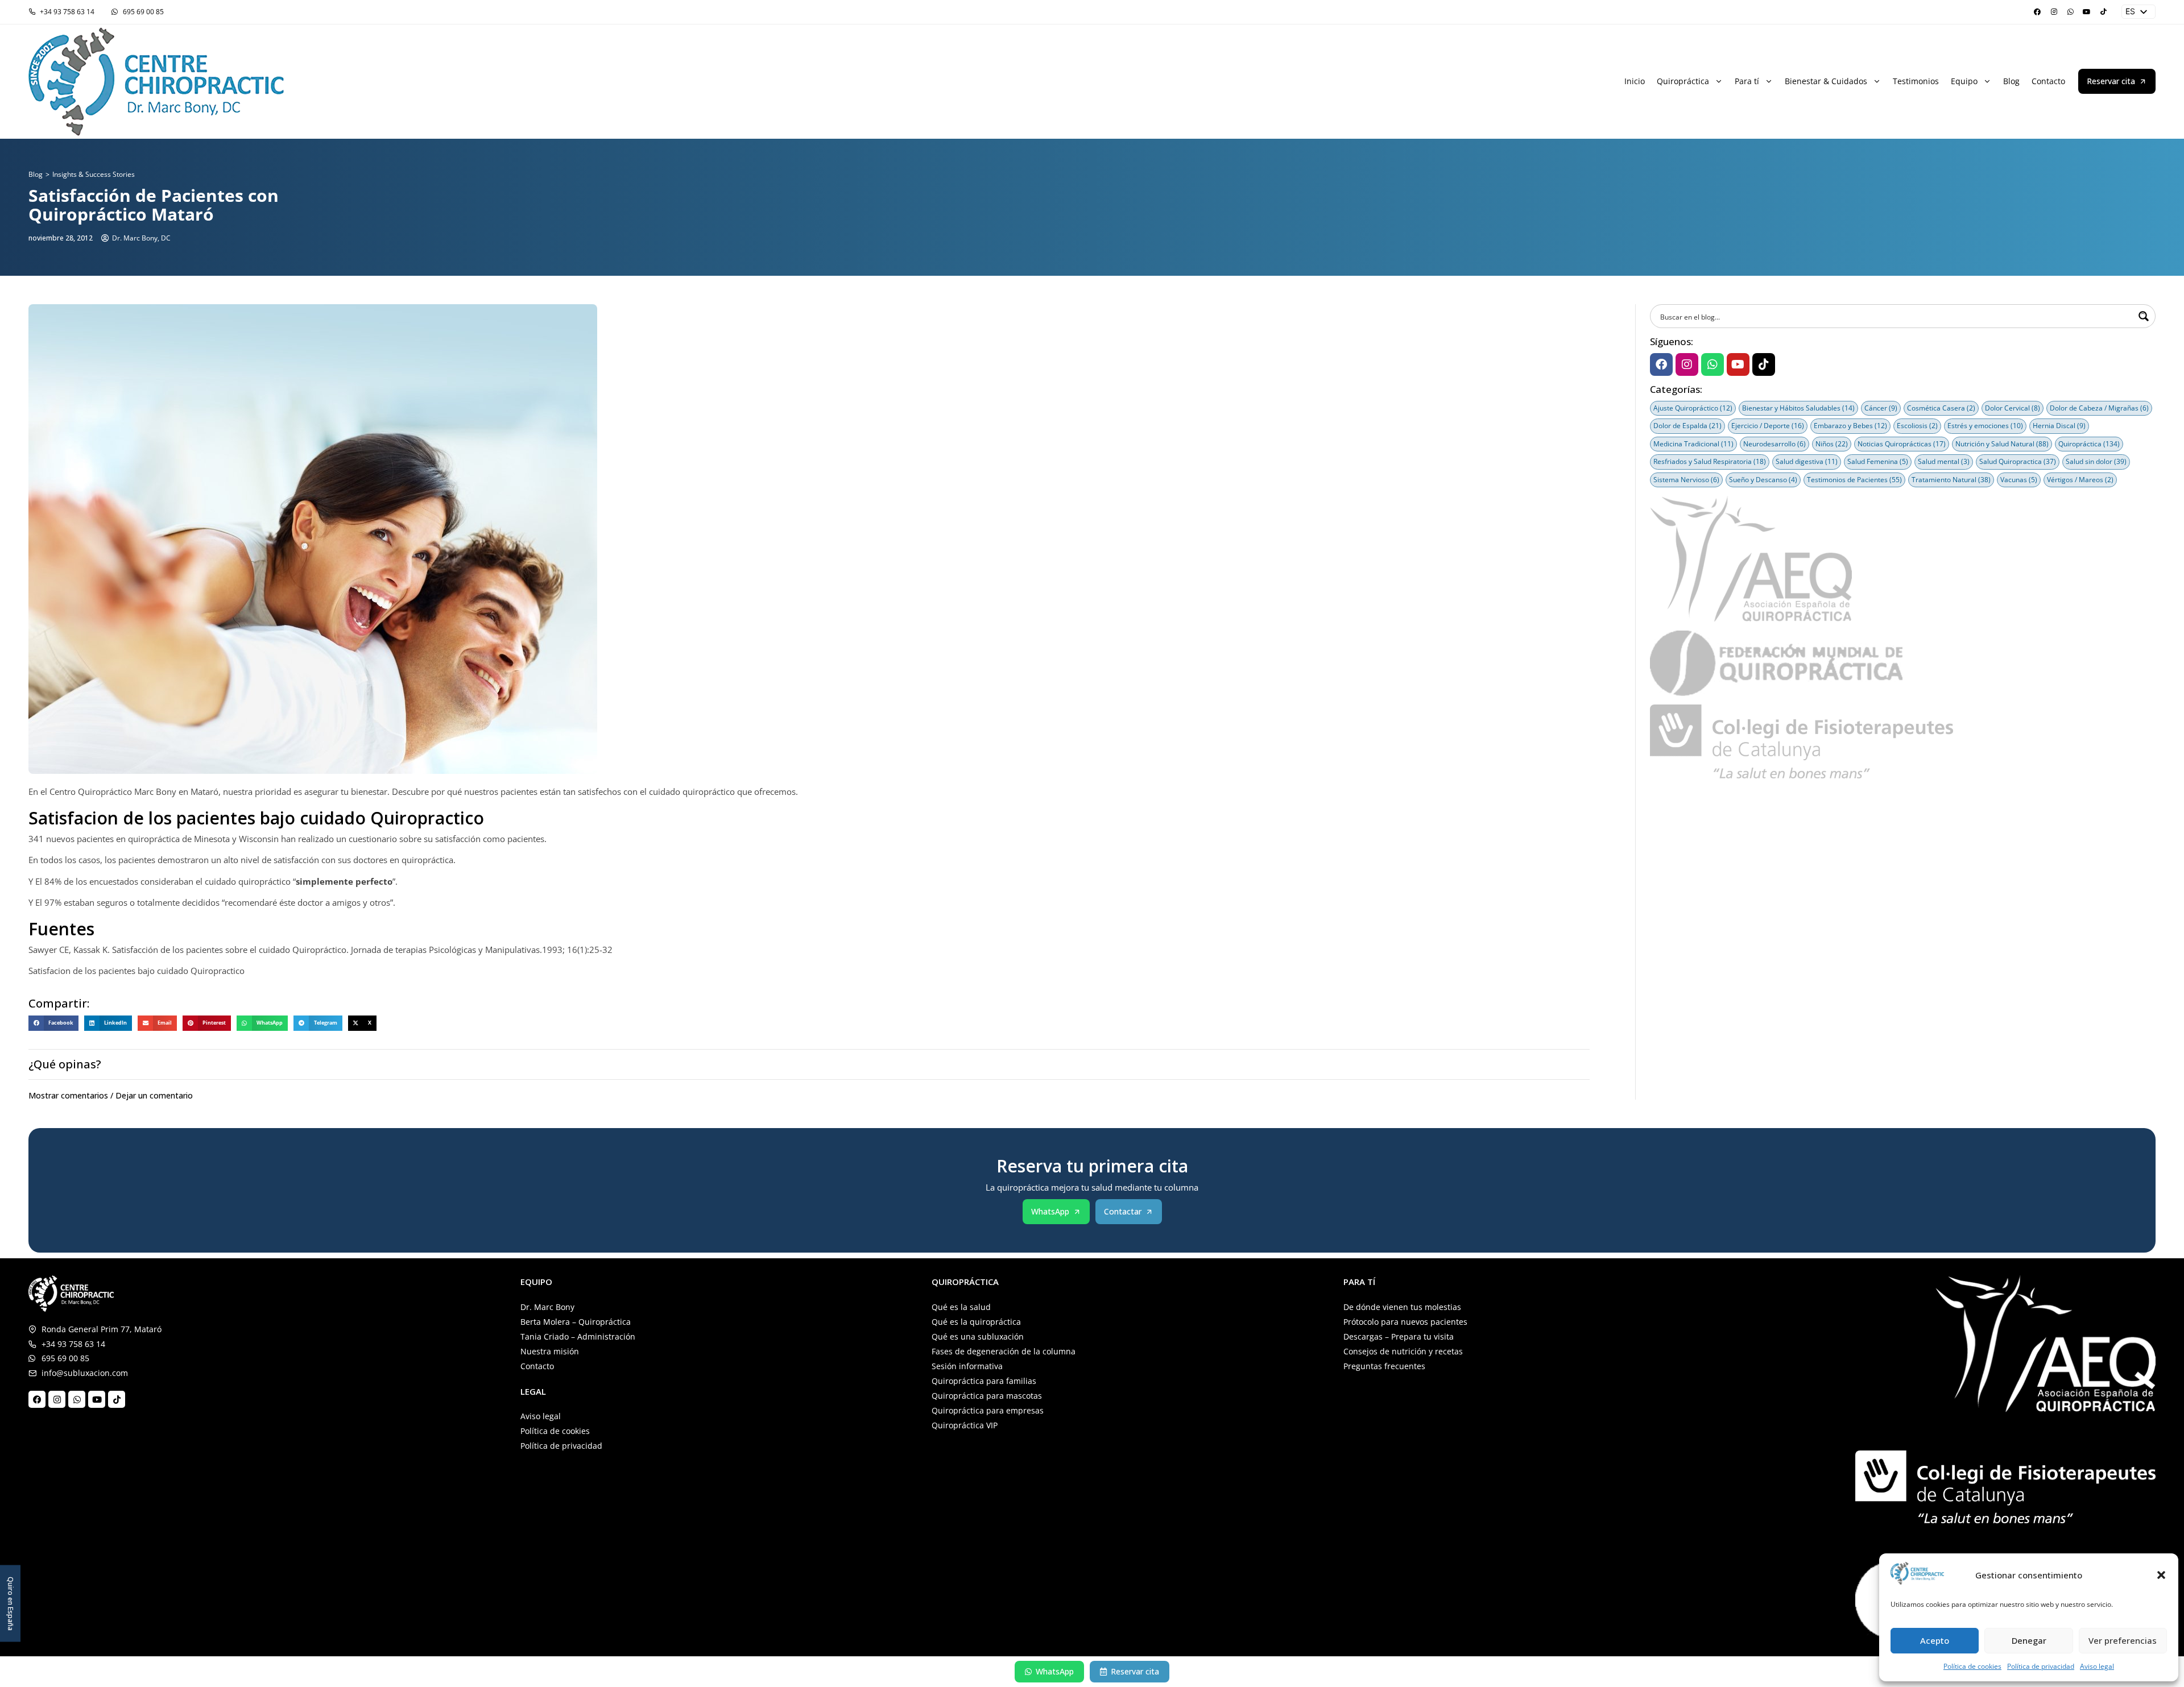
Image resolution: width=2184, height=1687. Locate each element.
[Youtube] (2087, 12)
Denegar (2029, 1640)
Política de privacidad (2041, 1666)
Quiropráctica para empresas (988, 1410)
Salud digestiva (1807, 461)
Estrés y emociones (1985, 426)
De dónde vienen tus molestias (1402, 1307)
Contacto (2048, 81)
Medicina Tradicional (1693, 444)
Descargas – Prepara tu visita (1399, 1336)
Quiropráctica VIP (965, 1425)
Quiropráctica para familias (984, 1381)
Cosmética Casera (1941, 408)
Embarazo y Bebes (1850, 426)
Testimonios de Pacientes (1854, 480)
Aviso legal (2097, 1666)
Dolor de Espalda (1687, 426)
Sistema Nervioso (1686, 480)
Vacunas (2019, 480)
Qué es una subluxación (978, 1336)
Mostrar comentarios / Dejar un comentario (111, 1095)
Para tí (1747, 81)
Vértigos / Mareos (2080, 480)
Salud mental (1944, 461)
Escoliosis (1917, 426)
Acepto (1935, 1640)
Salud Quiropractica (2018, 461)
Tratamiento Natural (1951, 480)
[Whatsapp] (2070, 12)
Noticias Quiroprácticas (1902, 444)
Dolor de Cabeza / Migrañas (2099, 408)
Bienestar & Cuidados (1826, 81)
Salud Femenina (1878, 461)
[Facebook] (2037, 12)
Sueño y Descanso (1763, 480)
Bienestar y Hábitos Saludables (1798, 408)
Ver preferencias (2123, 1640)
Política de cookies (1972, 1666)
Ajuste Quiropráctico (1693, 408)
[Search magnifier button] (2144, 316)
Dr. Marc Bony (547, 1307)
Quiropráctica (1683, 81)
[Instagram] (2054, 12)
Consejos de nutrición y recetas (1403, 1351)
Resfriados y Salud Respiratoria (1710, 461)
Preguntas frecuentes (1384, 1366)
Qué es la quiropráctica (976, 1322)
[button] (2161, 1575)
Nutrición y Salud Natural (2002, 444)
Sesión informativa (967, 1366)
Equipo (1964, 81)
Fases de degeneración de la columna (1004, 1351)
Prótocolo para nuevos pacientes (1405, 1322)
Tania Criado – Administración (578, 1336)
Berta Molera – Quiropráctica (576, 1322)
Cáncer (1881, 408)
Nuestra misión (550, 1351)
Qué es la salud (961, 1307)
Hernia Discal (2059, 426)
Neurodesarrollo (1774, 444)
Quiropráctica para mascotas (987, 1396)
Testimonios (1916, 81)
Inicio (1635, 81)
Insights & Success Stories (94, 174)
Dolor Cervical (2013, 408)
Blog (2011, 81)
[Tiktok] (2103, 12)
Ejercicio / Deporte (1768, 426)
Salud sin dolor (2096, 461)
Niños (1832, 444)
